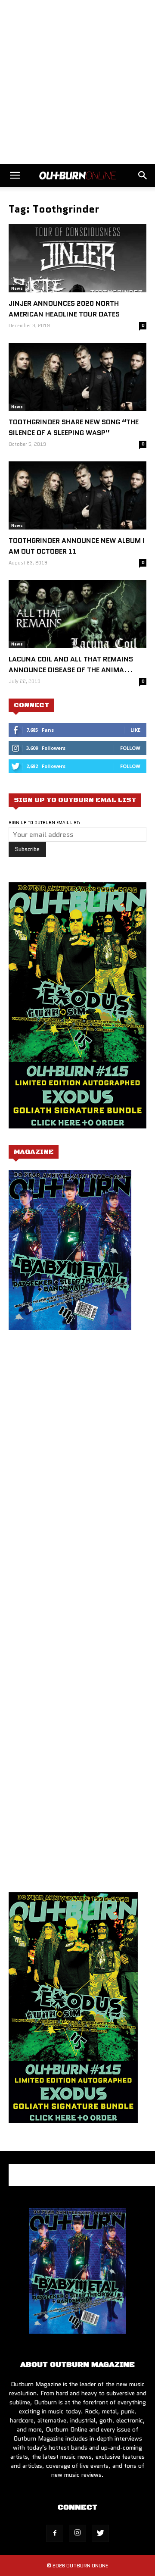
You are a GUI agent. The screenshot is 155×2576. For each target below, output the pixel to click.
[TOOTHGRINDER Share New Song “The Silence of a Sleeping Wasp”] (77, 377)
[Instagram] (77, 2533)
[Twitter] (100, 2533)
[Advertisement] (77, 82)
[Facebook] (55, 2533)
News (17, 288)
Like (135, 730)
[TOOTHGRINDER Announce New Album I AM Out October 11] (77, 495)
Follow (130, 748)
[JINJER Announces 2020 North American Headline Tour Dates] (77, 258)
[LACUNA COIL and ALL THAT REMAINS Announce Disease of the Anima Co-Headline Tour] (77, 614)
